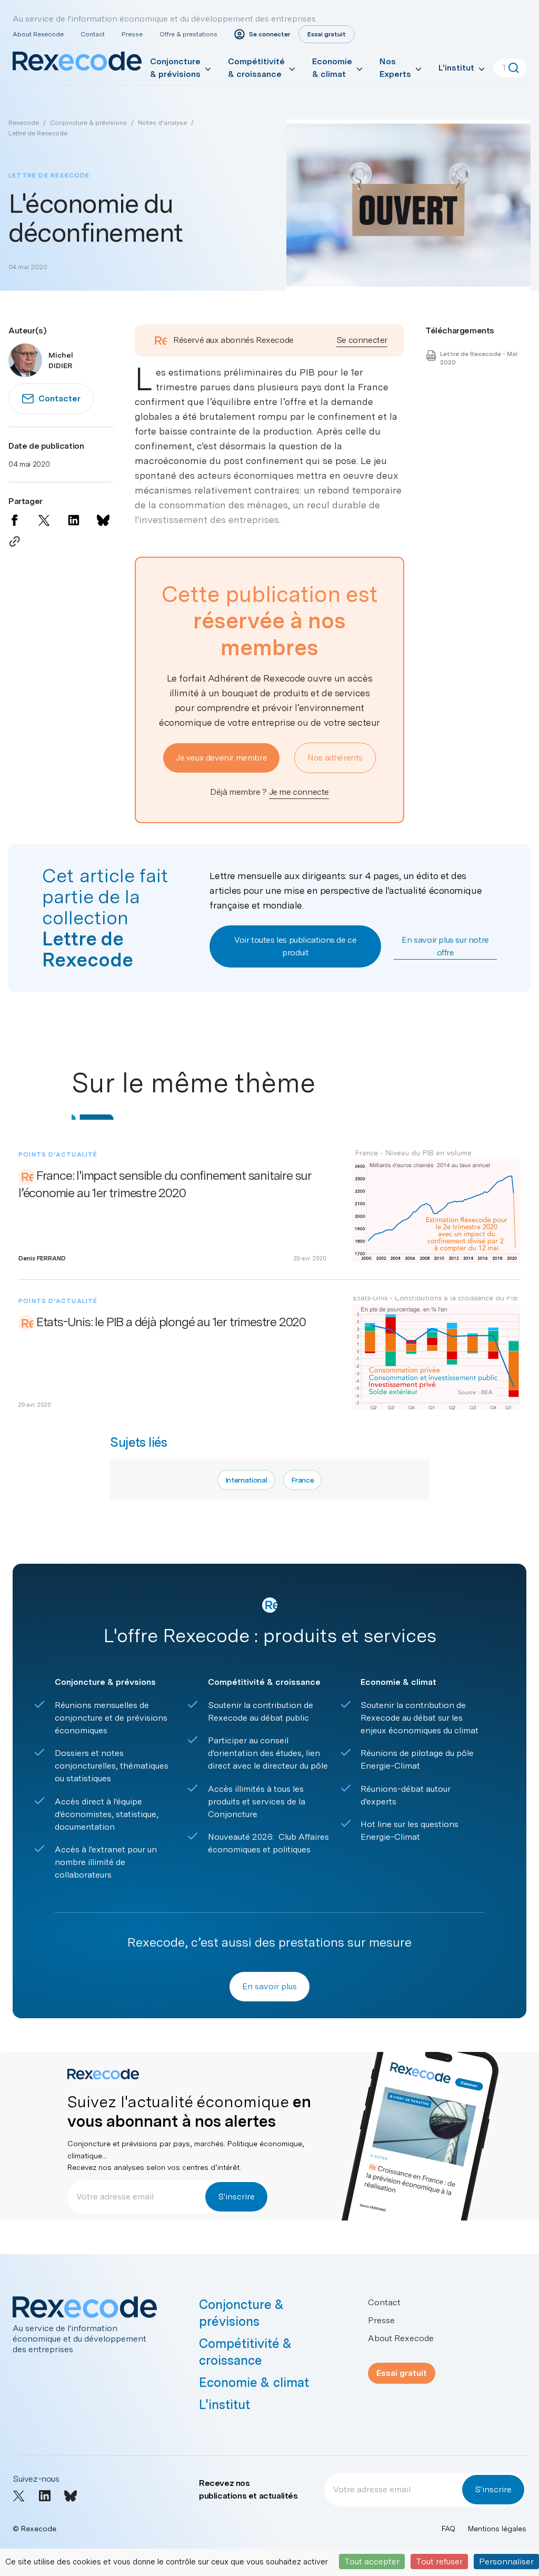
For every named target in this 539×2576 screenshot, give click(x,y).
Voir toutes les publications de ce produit (295, 946)
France (302, 1480)
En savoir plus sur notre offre (445, 946)
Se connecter (362, 340)
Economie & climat (332, 68)
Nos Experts (395, 68)
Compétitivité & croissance (256, 68)
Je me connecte (299, 792)
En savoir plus (269, 1986)
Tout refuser (439, 2562)
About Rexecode (38, 34)
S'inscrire (236, 2197)
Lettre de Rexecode (38, 133)
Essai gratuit (402, 2373)
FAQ (448, 2529)
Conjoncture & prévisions (175, 68)
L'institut (456, 68)
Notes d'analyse (162, 123)
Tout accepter (372, 2562)
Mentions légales (497, 2529)
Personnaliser (506, 2562)
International (246, 1480)
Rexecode (24, 123)
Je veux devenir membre (221, 758)
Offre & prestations (188, 34)
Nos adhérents (335, 758)
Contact (93, 34)
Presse (132, 34)
